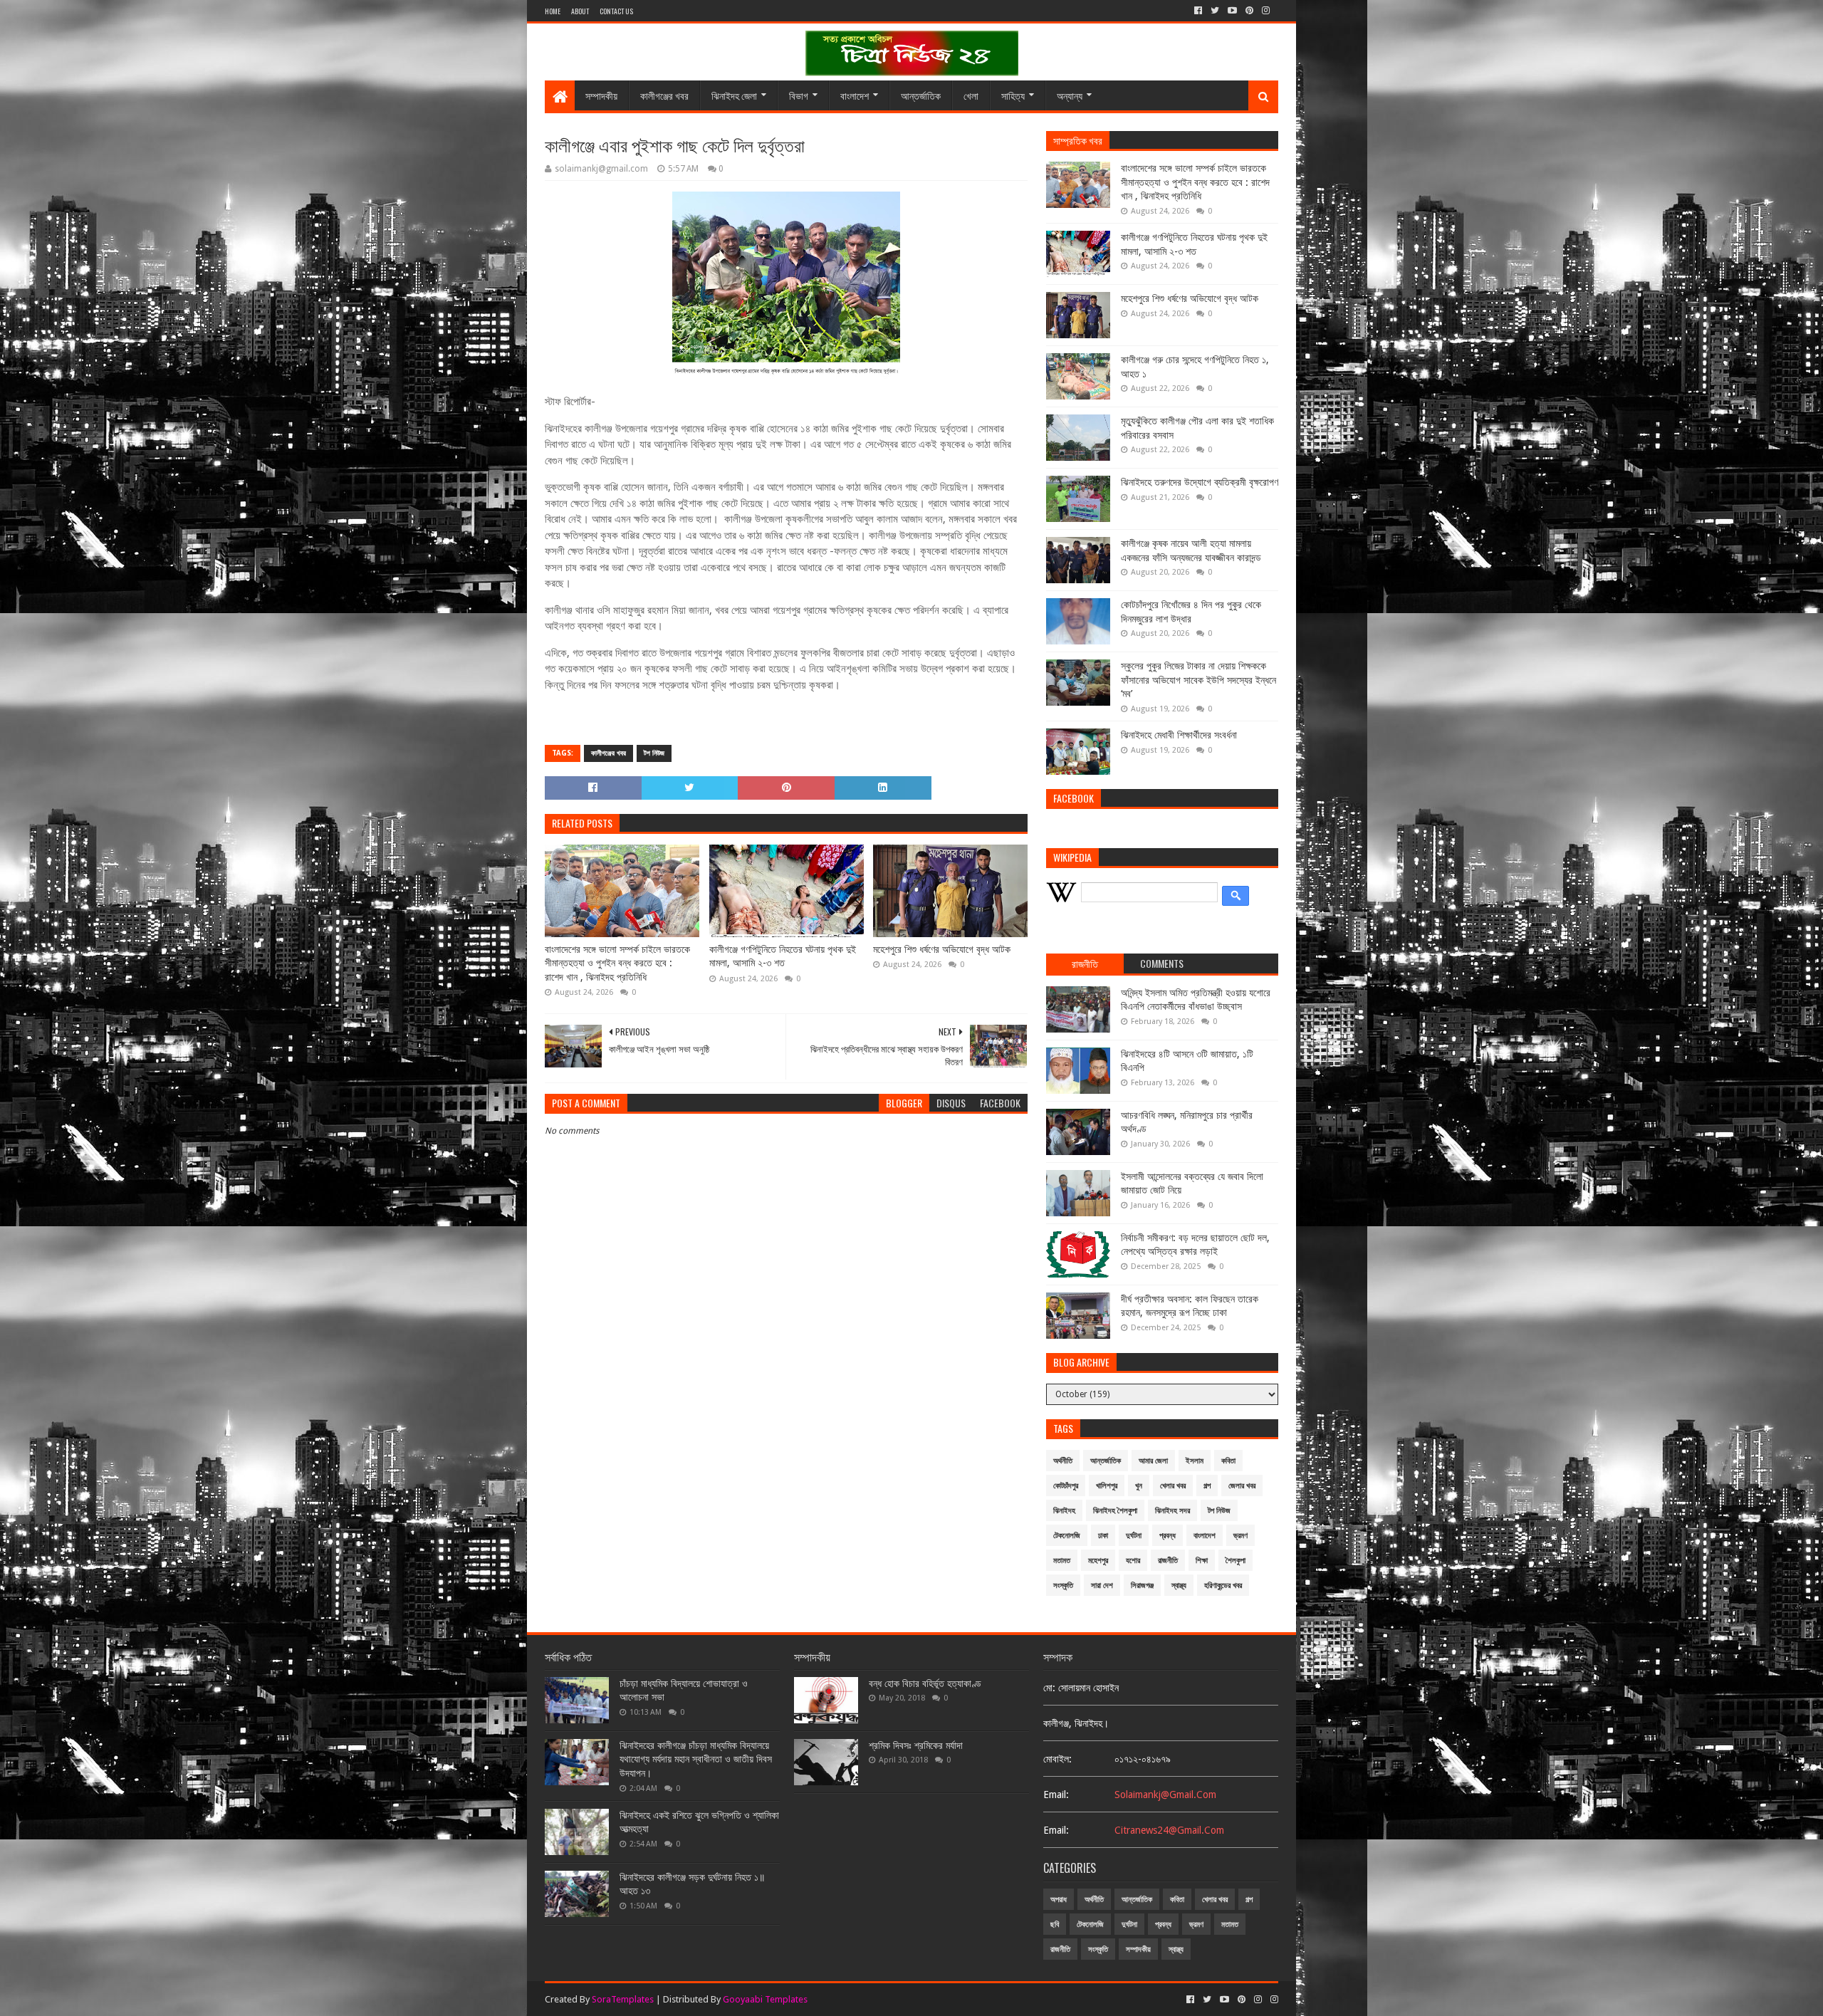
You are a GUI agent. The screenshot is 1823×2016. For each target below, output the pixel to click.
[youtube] (1232, 11)
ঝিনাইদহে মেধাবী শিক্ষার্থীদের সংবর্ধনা (1179, 735)
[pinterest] (1249, 11)
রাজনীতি (1168, 1561)
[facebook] (1198, 11)
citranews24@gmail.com (1169, 1830)
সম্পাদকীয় (601, 95)
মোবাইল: (1057, 1759)
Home (553, 11)
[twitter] (1215, 11)
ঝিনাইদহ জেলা (734, 95)
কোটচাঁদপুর (1066, 1486)
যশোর (1133, 1561)
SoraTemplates (623, 1999)
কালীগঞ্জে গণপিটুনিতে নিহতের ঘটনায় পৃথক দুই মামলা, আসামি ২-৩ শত (783, 956)
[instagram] (1266, 11)
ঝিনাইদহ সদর (1172, 1511)
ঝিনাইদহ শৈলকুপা (1115, 1511)
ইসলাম (1195, 1461)
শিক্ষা (1202, 1561)
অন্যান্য (1070, 95)
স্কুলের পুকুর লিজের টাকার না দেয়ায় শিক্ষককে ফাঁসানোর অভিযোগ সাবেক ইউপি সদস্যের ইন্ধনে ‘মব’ (1198, 680)
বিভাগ (799, 95)
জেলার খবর (1242, 1486)
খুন (1139, 1486)
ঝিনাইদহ (1064, 1511)
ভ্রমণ (1240, 1536)
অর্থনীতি (1063, 1461)
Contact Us (616, 11)
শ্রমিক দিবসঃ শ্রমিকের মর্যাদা (916, 1745)
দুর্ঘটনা (1134, 1536)
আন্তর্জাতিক (921, 95)
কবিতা (1228, 1461)
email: (1056, 1795)
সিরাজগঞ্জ (1142, 1586)
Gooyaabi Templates (765, 1999)
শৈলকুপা (1236, 1561)
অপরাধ (1059, 1900)
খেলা (971, 95)
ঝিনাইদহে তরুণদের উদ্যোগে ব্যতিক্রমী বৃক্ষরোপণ (1200, 482)
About (580, 11)
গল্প (1207, 1486)
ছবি (1055, 1924)
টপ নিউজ (654, 753)
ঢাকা (1103, 1536)
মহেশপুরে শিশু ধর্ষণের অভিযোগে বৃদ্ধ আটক (942, 949)
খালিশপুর (1107, 1486)
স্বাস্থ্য (1179, 1586)
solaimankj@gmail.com (1165, 1795)
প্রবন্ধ (1168, 1536)
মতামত (1062, 1561)
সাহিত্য (1013, 95)
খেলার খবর (1173, 1486)
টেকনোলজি (1067, 1536)
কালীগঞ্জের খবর (664, 95)
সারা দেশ (1102, 1586)
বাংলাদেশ (855, 95)
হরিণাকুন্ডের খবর (1223, 1586)
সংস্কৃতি (1063, 1586)
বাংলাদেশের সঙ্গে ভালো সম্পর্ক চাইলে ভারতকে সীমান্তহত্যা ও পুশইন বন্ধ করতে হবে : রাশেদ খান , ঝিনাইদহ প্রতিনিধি (617, 963)
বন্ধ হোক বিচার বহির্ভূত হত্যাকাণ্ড (925, 1683)
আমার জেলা (1153, 1461)
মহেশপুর (1098, 1561)
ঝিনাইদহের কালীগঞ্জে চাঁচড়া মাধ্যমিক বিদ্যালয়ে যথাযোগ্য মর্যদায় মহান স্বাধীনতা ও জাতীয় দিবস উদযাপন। (696, 1759)
